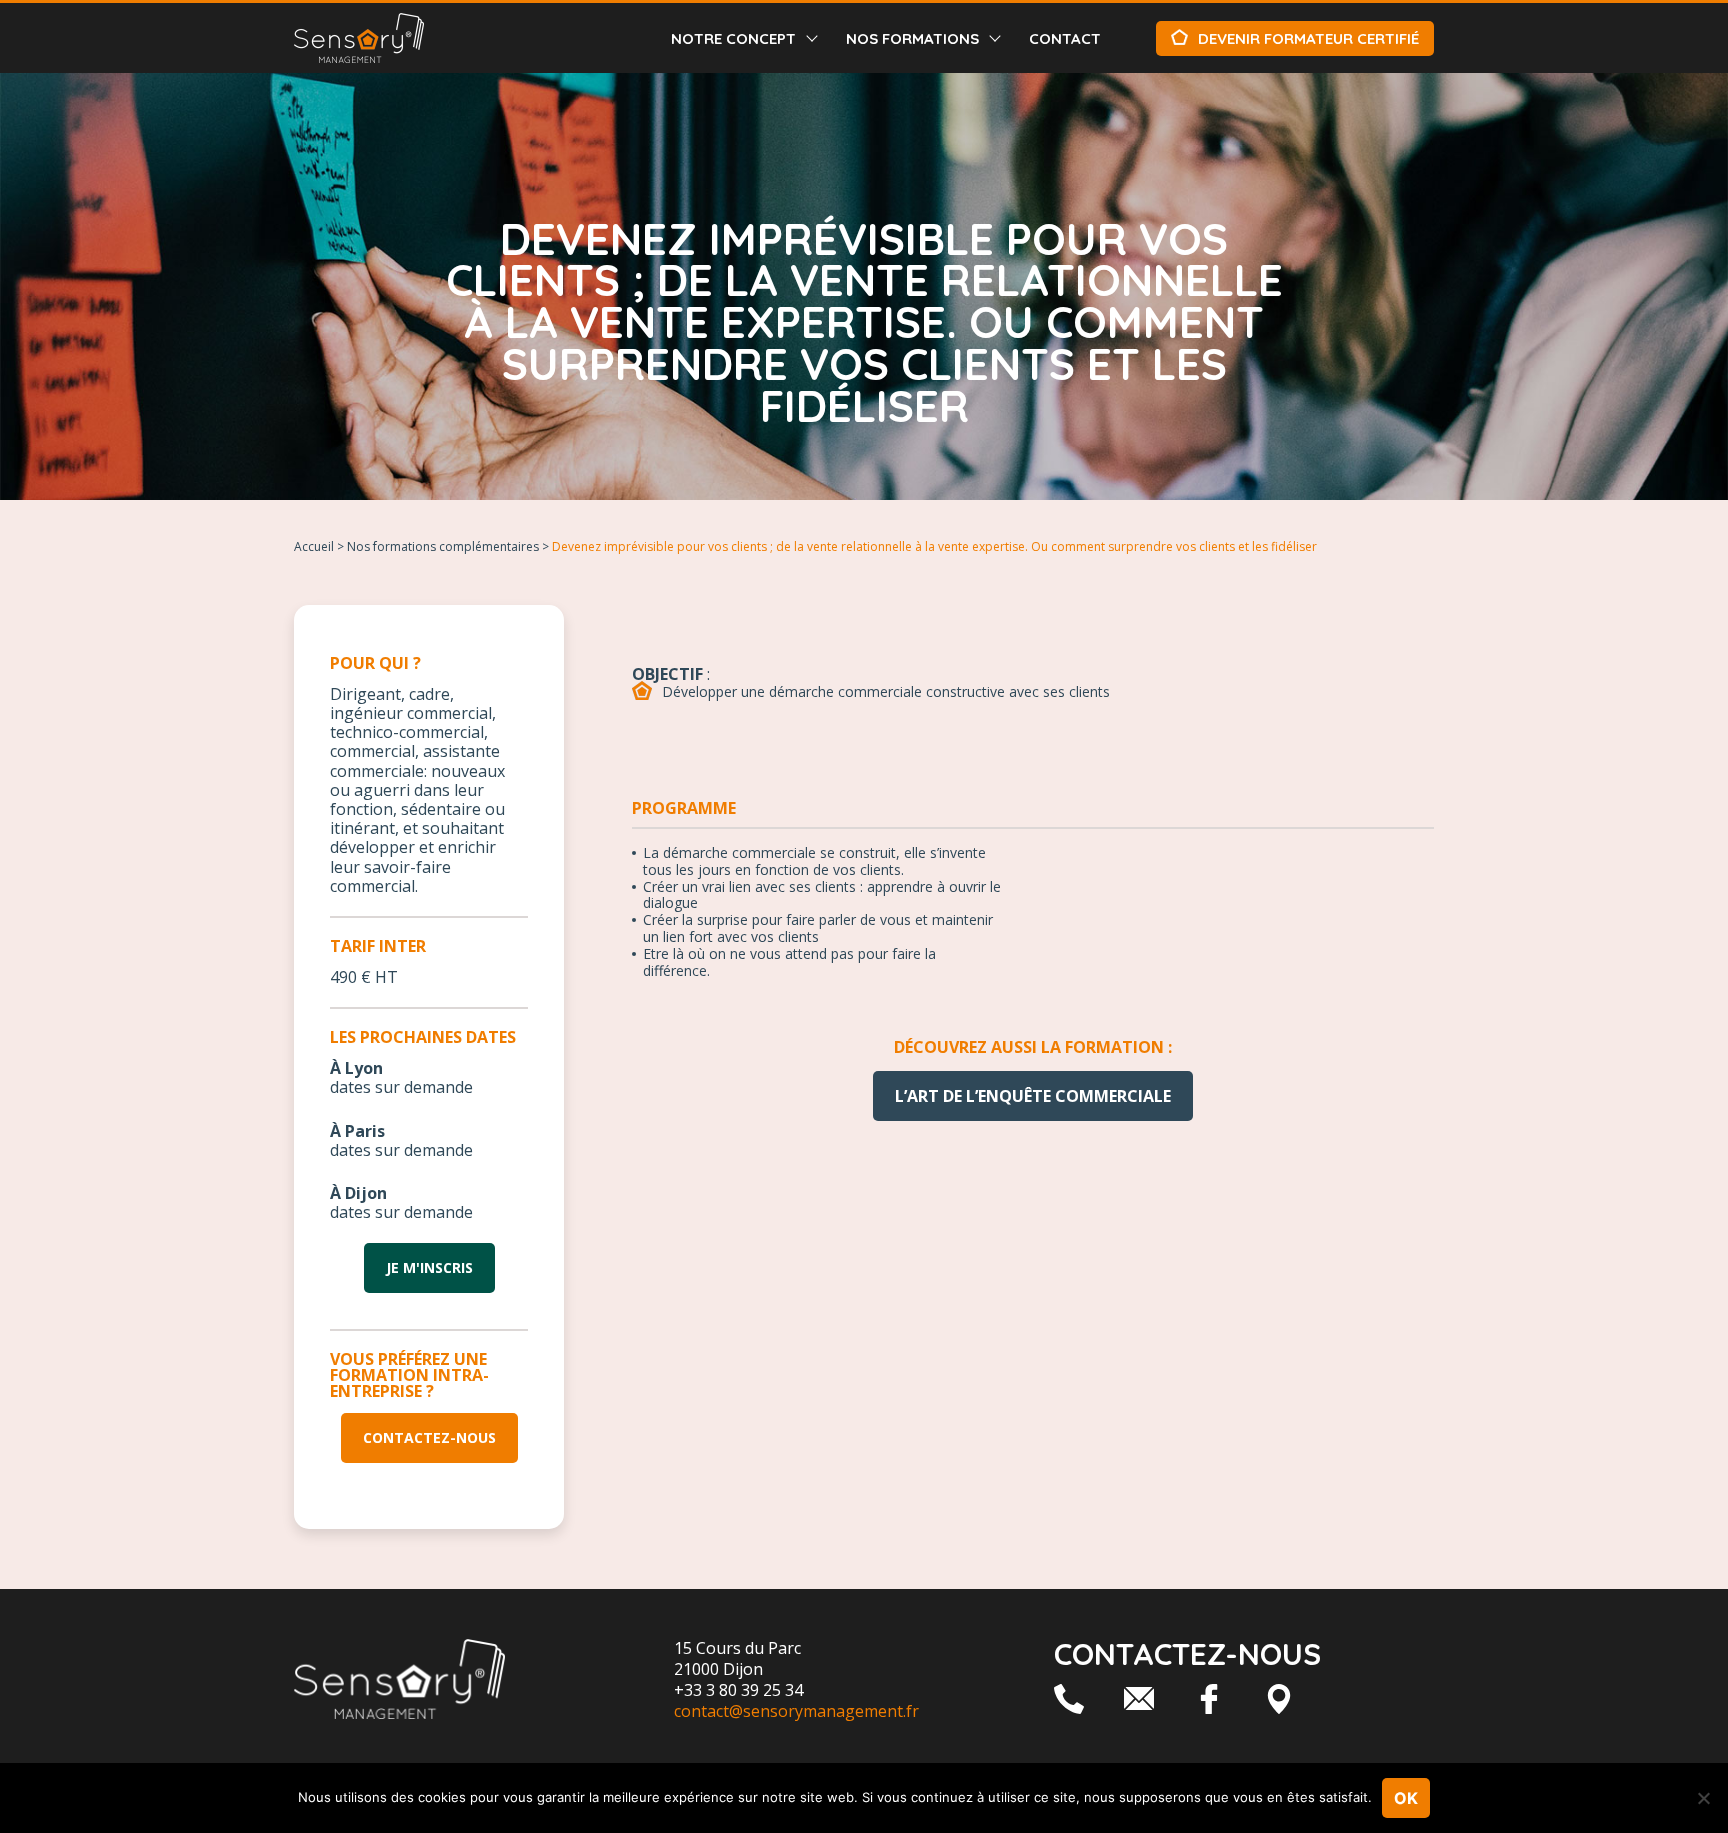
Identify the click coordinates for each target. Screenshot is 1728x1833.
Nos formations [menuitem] (912, 38)
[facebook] (1209, 1699)
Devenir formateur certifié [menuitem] (1308, 38)
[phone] (1069, 1699)
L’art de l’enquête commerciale (1033, 1096)
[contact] (1139, 1698)
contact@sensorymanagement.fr (796, 1711)
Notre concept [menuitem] (733, 38)
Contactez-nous (429, 1437)
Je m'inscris (429, 1267)
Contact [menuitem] (1065, 38)
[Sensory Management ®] (359, 38)
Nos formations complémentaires (443, 546)
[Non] (1703, 1798)
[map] (1279, 1699)
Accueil (314, 546)
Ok (1406, 1798)
